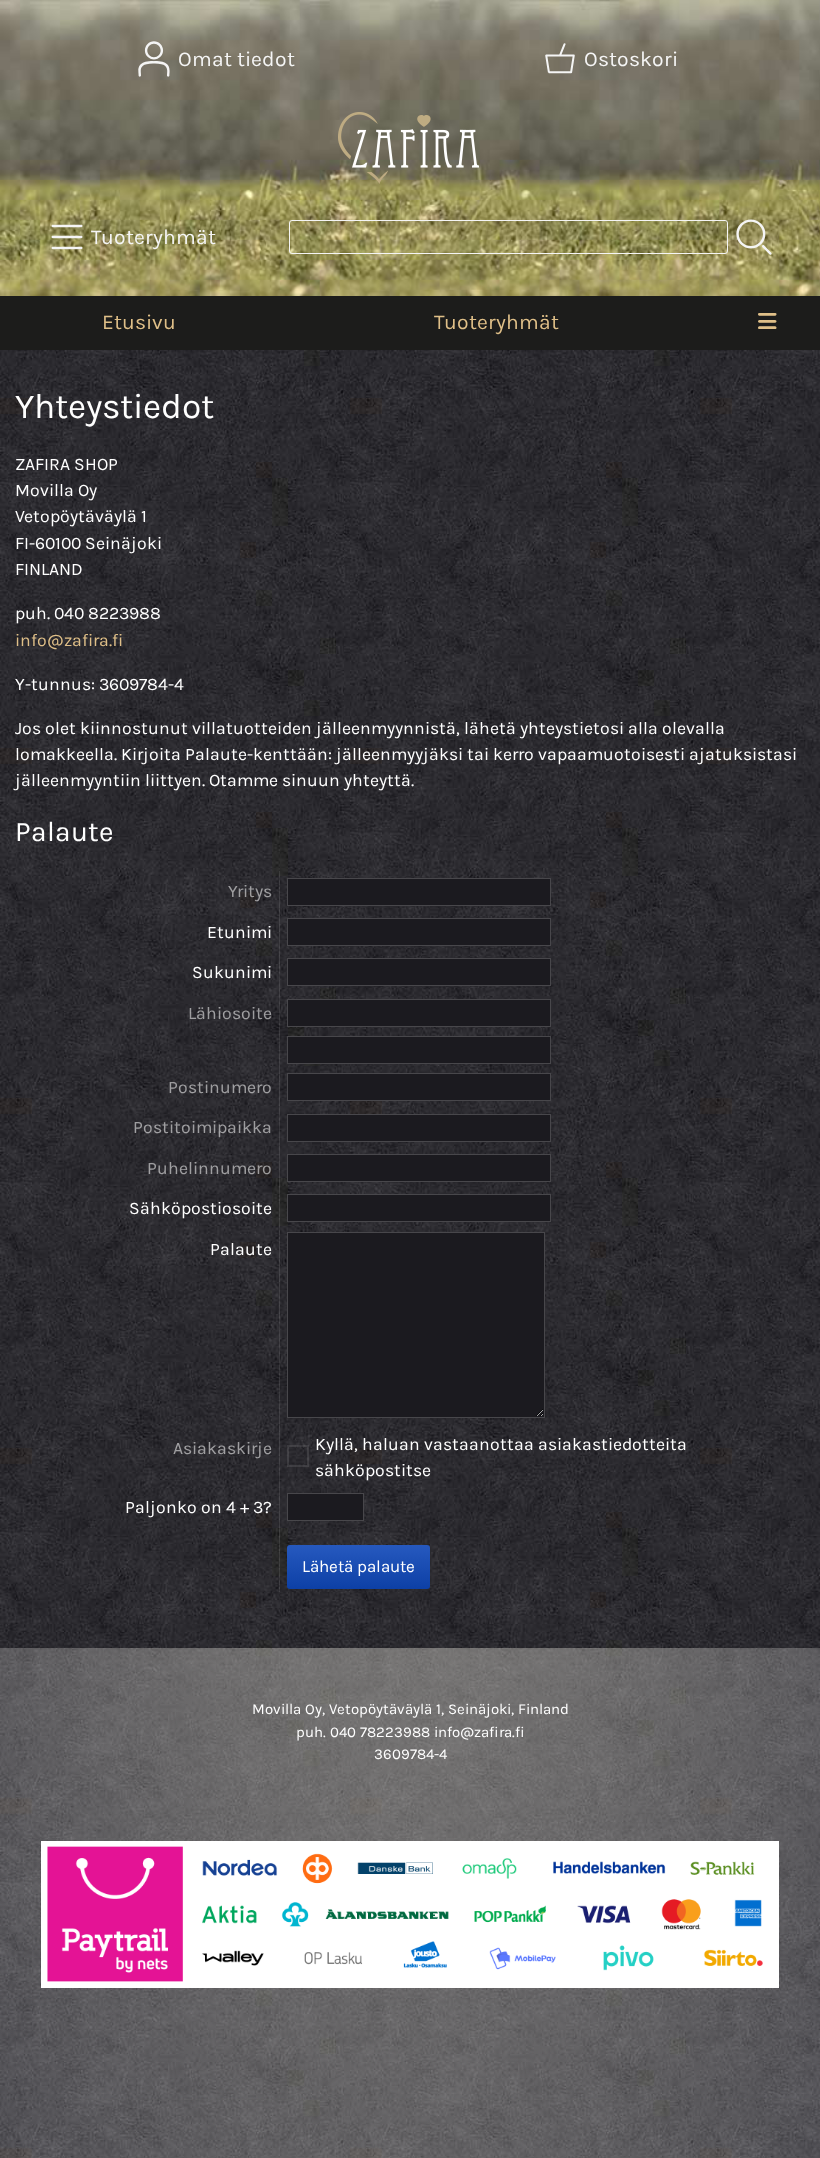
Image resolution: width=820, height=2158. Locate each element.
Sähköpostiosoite (200, 1208)
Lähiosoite (230, 1013)
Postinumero (220, 1087)
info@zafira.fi (69, 640)
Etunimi (239, 932)
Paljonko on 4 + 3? (198, 1507)
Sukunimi (232, 972)
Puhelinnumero (209, 1168)
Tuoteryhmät (496, 322)
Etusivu (139, 322)
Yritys (250, 891)
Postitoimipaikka (202, 1127)
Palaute (241, 1249)
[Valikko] (767, 323)
